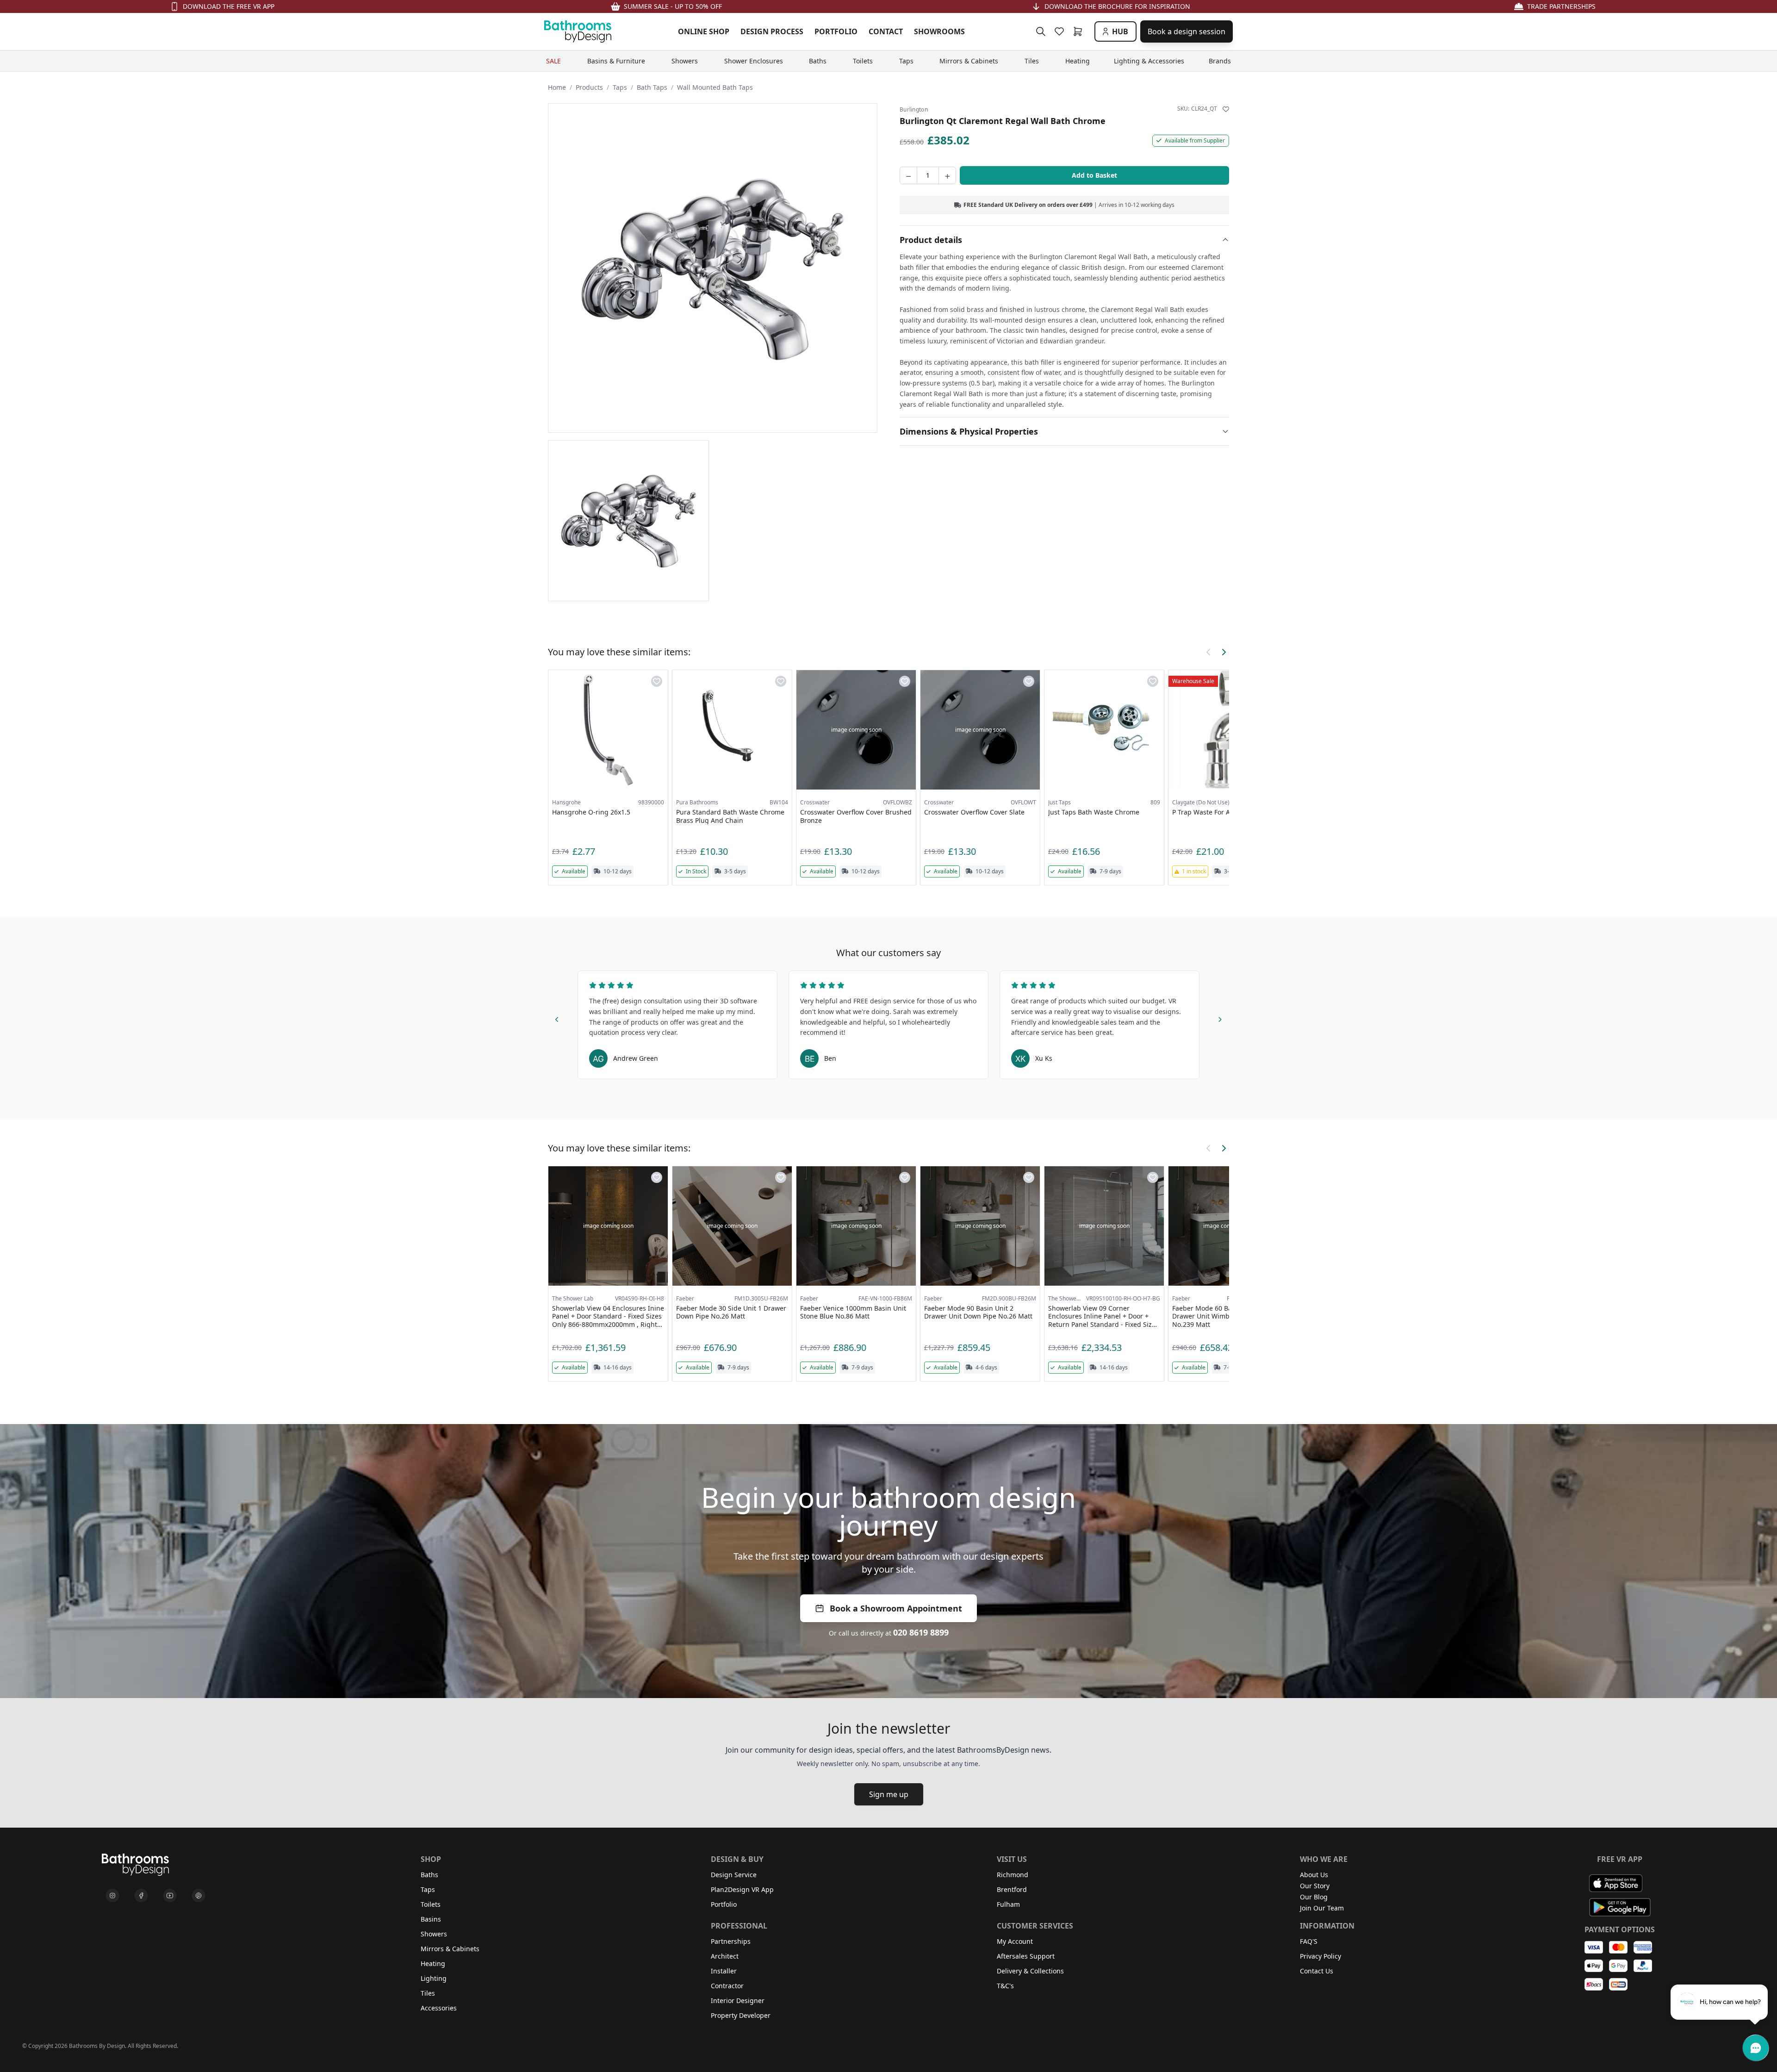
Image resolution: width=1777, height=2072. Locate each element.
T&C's (1005, 1986)
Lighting (434, 1978)
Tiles (428, 1993)
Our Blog (1314, 1897)
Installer (724, 1971)
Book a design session (1187, 31)
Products (589, 87)
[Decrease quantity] (908, 175)
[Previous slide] (557, 1018)
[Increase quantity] (947, 175)
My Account (1015, 1941)
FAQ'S (1309, 1941)
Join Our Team (1322, 1908)
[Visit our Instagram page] (112, 1896)
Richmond (1013, 1875)
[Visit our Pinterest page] (199, 1896)
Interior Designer (738, 2000)
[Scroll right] (1224, 652)
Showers (434, 1934)
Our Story (1315, 1886)
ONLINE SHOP (704, 31)
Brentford (1012, 1889)
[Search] (1041, 31)
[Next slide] (1220, 1018)
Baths (429, 1875)
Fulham (1008, 1904)
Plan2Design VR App (742, 1889)
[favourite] (1061, 31)
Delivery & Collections (1030, 1971)
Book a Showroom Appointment (896, 1608)
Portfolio (724, 1904)
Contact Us (1317, 1971)
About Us (1314, 1875)
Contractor (727, 1986)
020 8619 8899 (921, 1632)
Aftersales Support (1026, 1956)
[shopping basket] (1080, 31)
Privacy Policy (1320, 1956)
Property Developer (741, 2015)
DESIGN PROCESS (772, 31)
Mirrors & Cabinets (450, 1949)
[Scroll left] (1209, 652)
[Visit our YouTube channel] (170, 1896)
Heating (433, 1963)
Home (557, 87)
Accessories (439, 2008)
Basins (431, 1919)
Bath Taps (652, 87)
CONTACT (886, 31)
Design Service (734, 1875)
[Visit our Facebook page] (141, 1896)
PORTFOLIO (836, 31)
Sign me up (889, 1794)
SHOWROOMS (939, 31)
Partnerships (731, 1941)
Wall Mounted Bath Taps (715, 87)
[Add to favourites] (1226, 109)
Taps (620, 87)
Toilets (431, 1904)
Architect (725, 1956)
